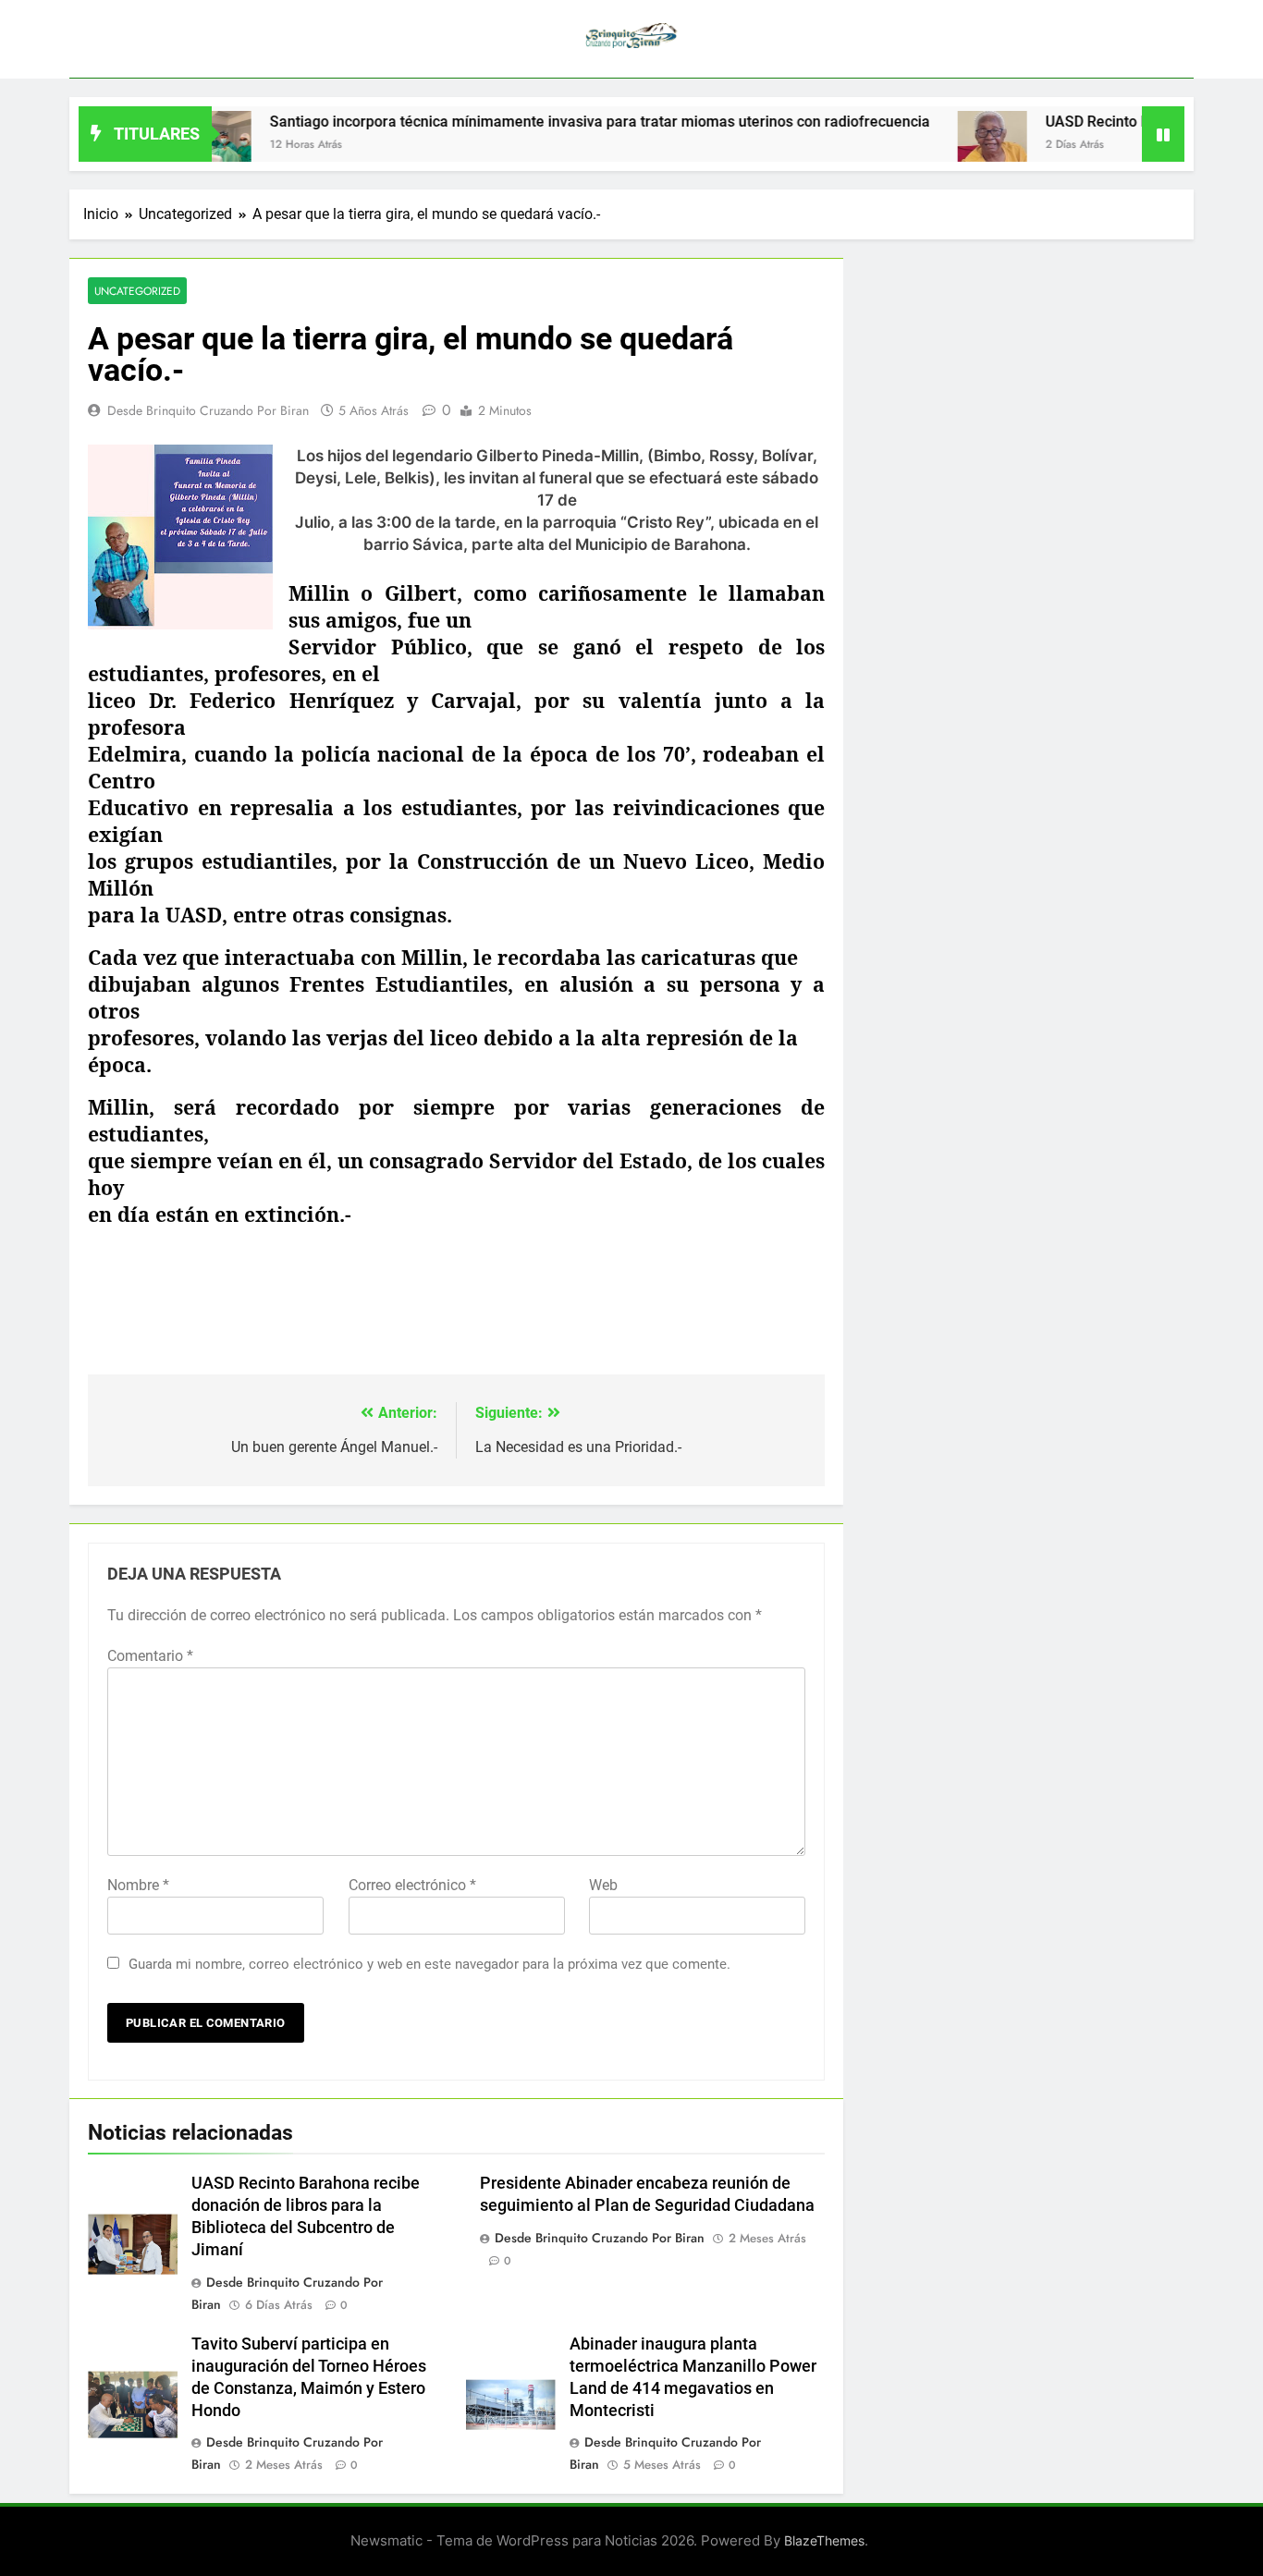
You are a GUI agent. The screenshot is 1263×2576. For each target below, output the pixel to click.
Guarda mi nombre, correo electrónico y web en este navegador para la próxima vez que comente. (429, 1964)
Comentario (150, 1656)
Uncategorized (137, 291)
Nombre (138, 1885)
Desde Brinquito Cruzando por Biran (208, 410)
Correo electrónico (412, 1885)
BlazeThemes (824, 2540)
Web (603, 1885)
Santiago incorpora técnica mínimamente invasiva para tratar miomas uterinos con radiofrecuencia (548, 122)
